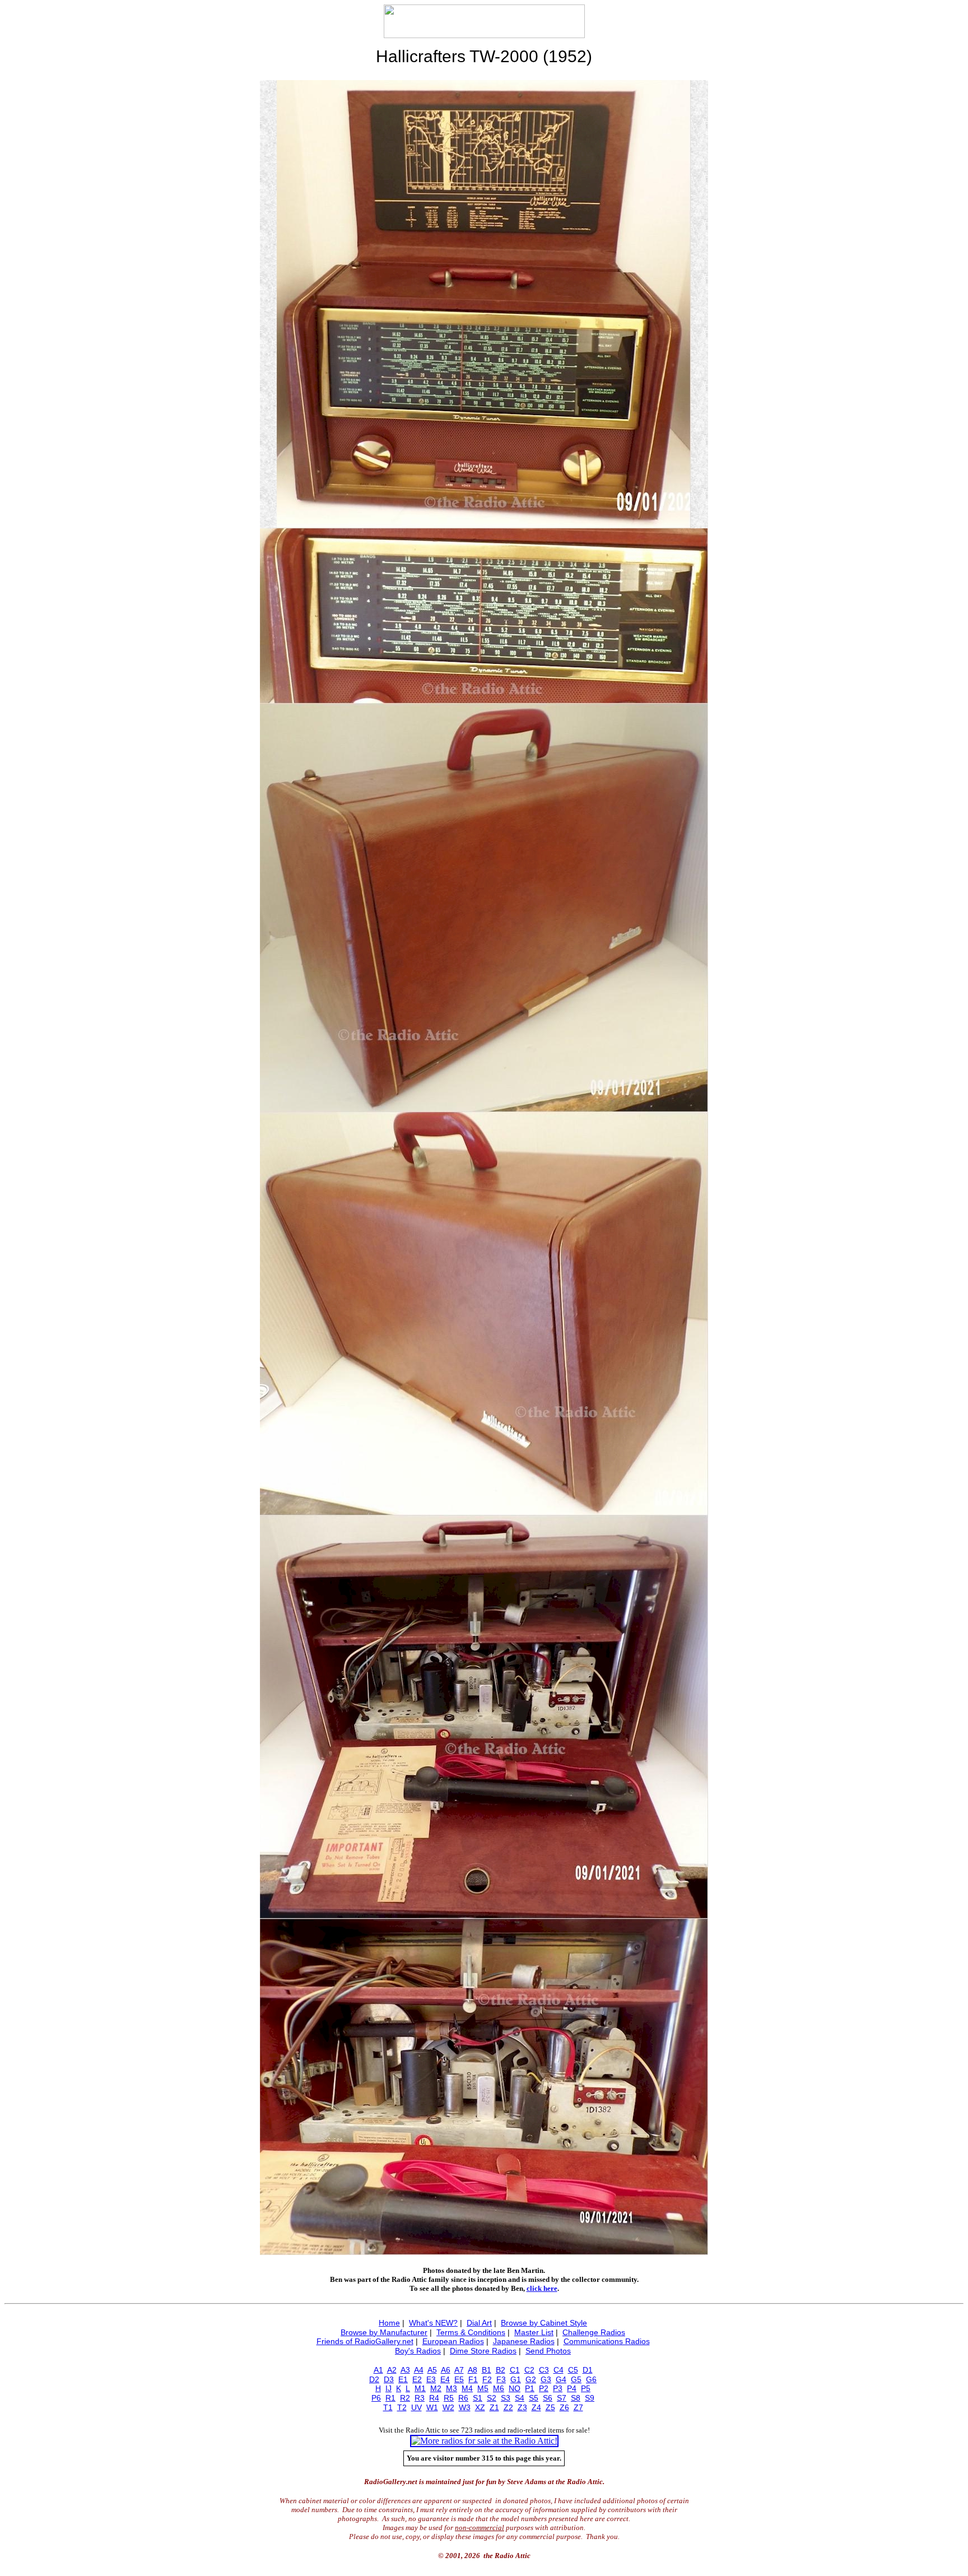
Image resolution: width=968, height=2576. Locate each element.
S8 (576, 2398)
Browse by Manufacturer (384, 2332)
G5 (576, 2379)
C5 (573, 2370)
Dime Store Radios (483, 2351)
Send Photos (548, 2351)
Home (389, 2323)
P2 (544, 2388)
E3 (431, 2379)
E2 (417, 2379)
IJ (388, 2388)
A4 (419, 2370)
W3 (465, 2407)
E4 (445, 2379)
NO (515, 2388)
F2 (487, 2379)
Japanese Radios (524, 2341)
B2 (501, 2370)
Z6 (564, 2407)
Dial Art (479, 2323)
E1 (403, 2379)
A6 (446, 2370)
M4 (467, 2388)
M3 (452, 2388)
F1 (473, 2379)
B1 (487, 2370)
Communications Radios (607, 2341)
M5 (483, 2388)
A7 (459, 2370)
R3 (420, 2398)
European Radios (453, 2341)
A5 (432, 2370)
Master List (534, 2332)
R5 (449, 2398)
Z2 (508, 2407)
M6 (499, 2388)
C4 (559, 2370)
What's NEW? (433, 2323)
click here (542, 2288)
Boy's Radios (418, 2351)
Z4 (536, 2407)
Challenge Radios (594, 2332)
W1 (432, 2407)
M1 (420, 2388)
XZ (480, 2407)
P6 (376, 2398)
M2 (436, 2388)
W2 (448, 2407)
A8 (473, 2370)
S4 (520, 2398)
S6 (548, 2398)
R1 (390, 2398)
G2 (531, 2379)
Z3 (522, 2407)
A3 (405, 2370)
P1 (530, 2388)
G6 (591, 2379)
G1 (516, 2379)
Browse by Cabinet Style (544, 2323)
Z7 (578, 2407)
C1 (515, 2370)
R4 (434, 2398)
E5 (459, 2379)
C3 (544, 2370)
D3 (389, 2379)
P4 (572, 2388)
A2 (392, 2370)
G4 (561, 2379)
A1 (378, 2370)
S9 (590, 2398)
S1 (478, 2398)
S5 (534, 2398)
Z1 (494, 2407)
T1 (388, 2407)
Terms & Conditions (471, 2332)
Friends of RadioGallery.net (365, 2341)
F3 (501, 2379)
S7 (562, 2398)
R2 (405, 2398)
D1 (588, 2370)
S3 (506, 2398)
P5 (586, 2388)
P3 (558, 2388)
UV (416, 2407)
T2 (402, 2407)
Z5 (550, 2407)
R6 (463, 2398)
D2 (374, 2379)
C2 (529, 2370)
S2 (492, 2398)
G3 (546, 2379)
